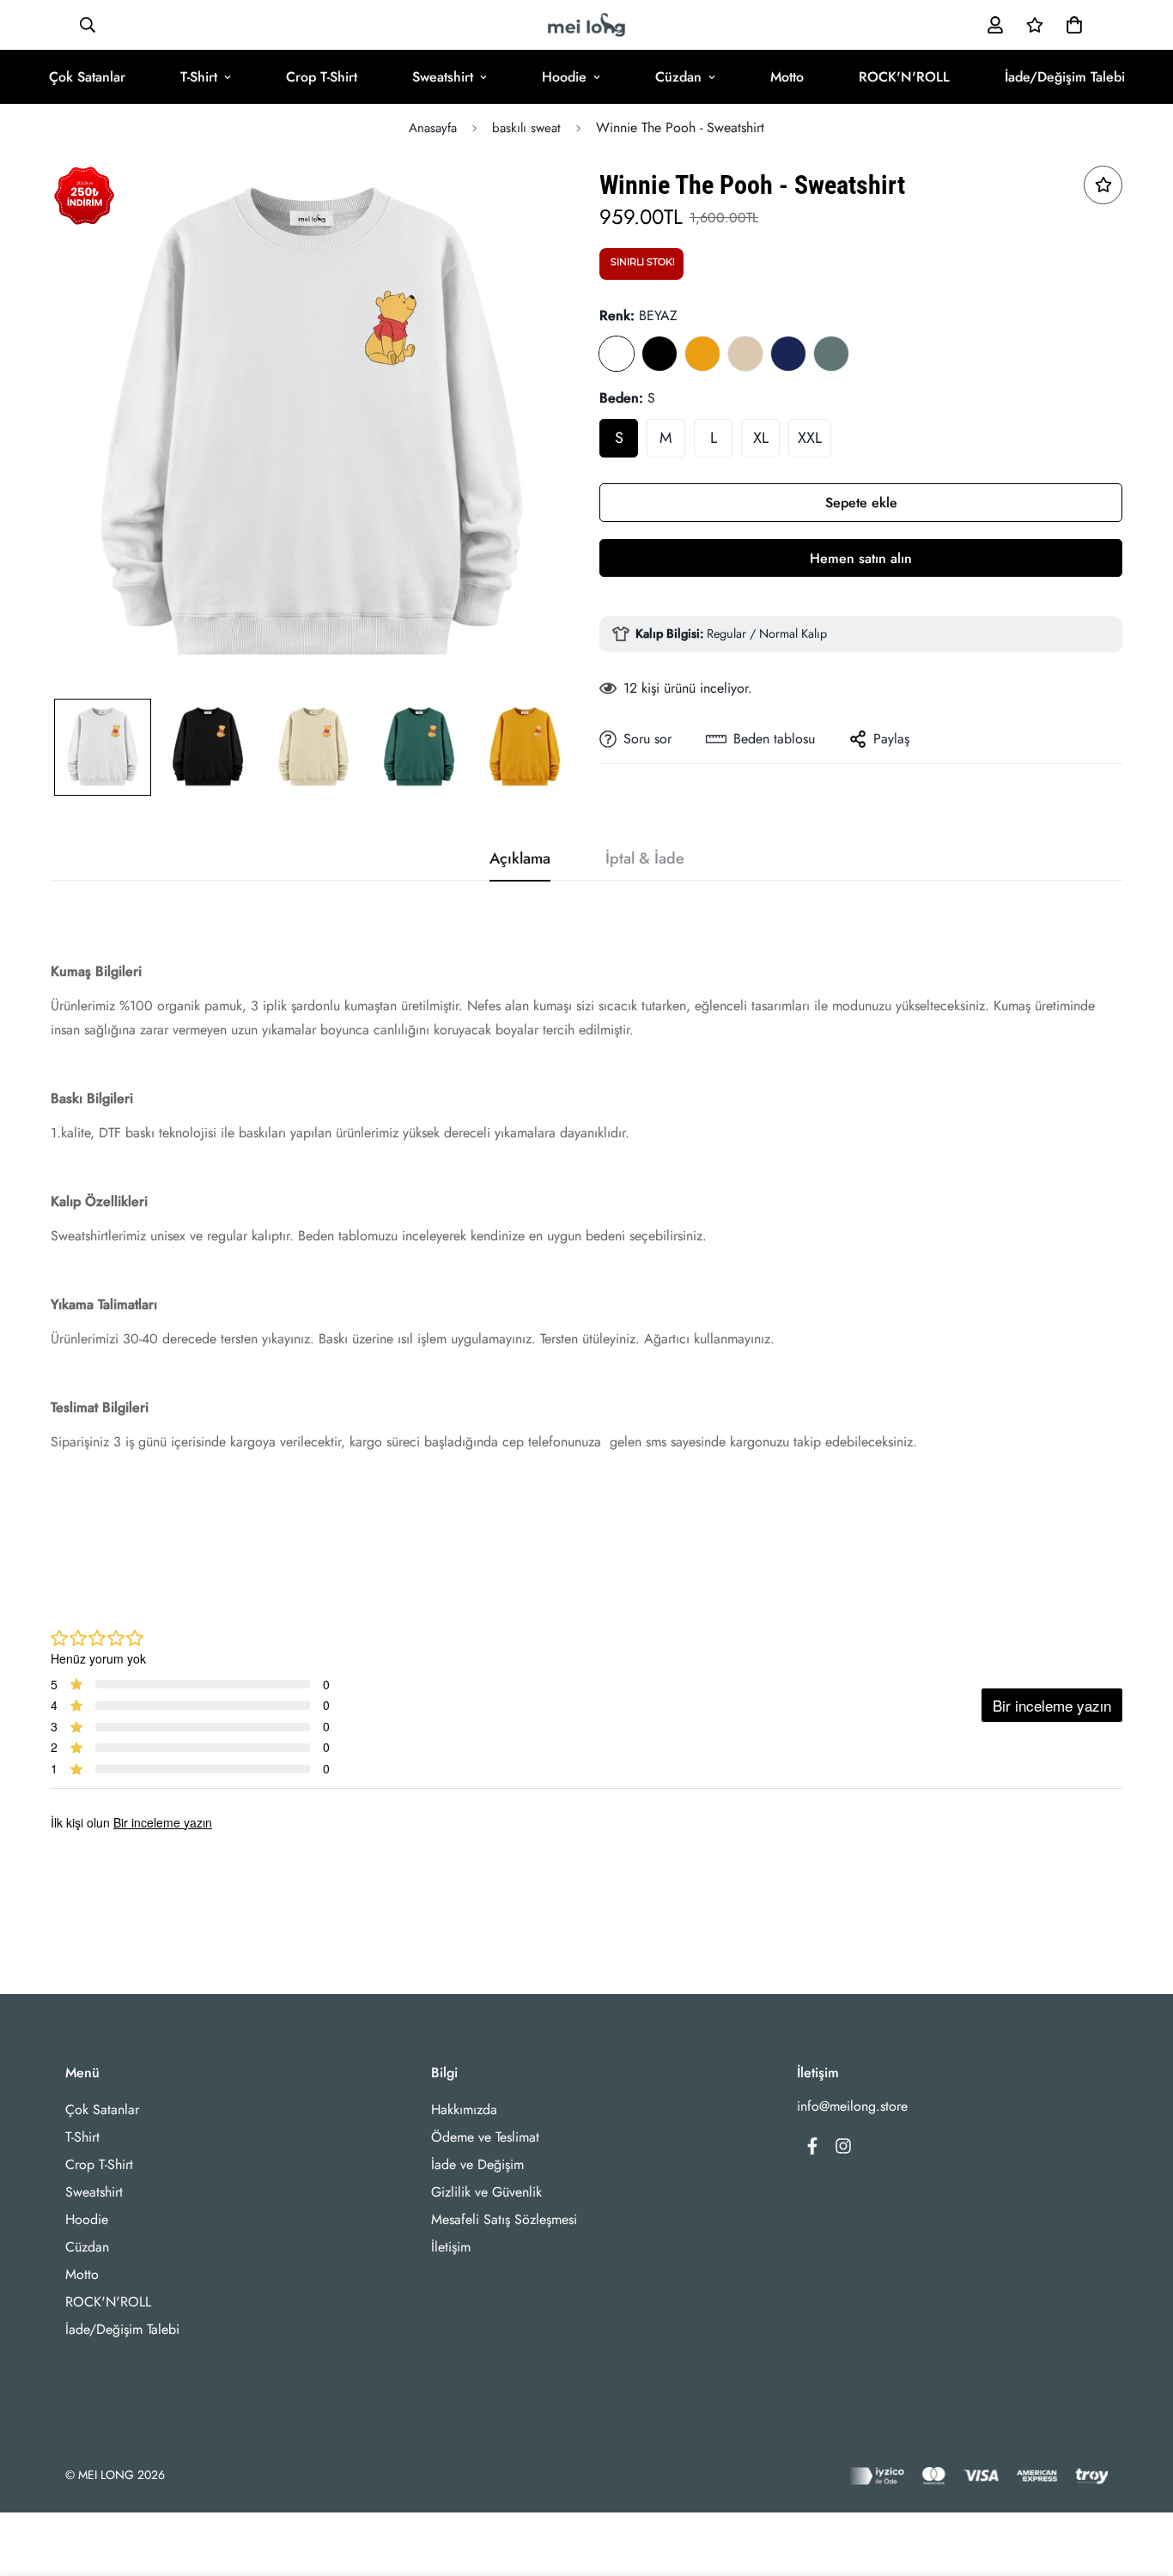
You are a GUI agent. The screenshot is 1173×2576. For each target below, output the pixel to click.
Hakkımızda (464, 2109)
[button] (1071, 25)
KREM (745, 354)
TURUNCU (702, 354)
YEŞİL (831, 354)
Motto (787, 77)
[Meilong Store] (586, 25)
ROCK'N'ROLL (904, 77)
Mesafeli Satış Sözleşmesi (504, 2219)
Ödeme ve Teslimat (485, 2137)
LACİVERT (788, 354)
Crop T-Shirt (322, 77)
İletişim (451, 2247)
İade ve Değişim (477, 2164)
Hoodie (564, 77)
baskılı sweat (526, 128)
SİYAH (659, 354)
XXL (810, 438)
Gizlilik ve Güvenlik (486, 2192)
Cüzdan (678, 77)
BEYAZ (617, 354)
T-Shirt (199, 77)
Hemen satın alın (861, 558)
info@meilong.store (852, 2106)
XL (761, 438)
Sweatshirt (443, 77)
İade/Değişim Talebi (1065, 77)
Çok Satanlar (87, 77)
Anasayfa (433, 128)
